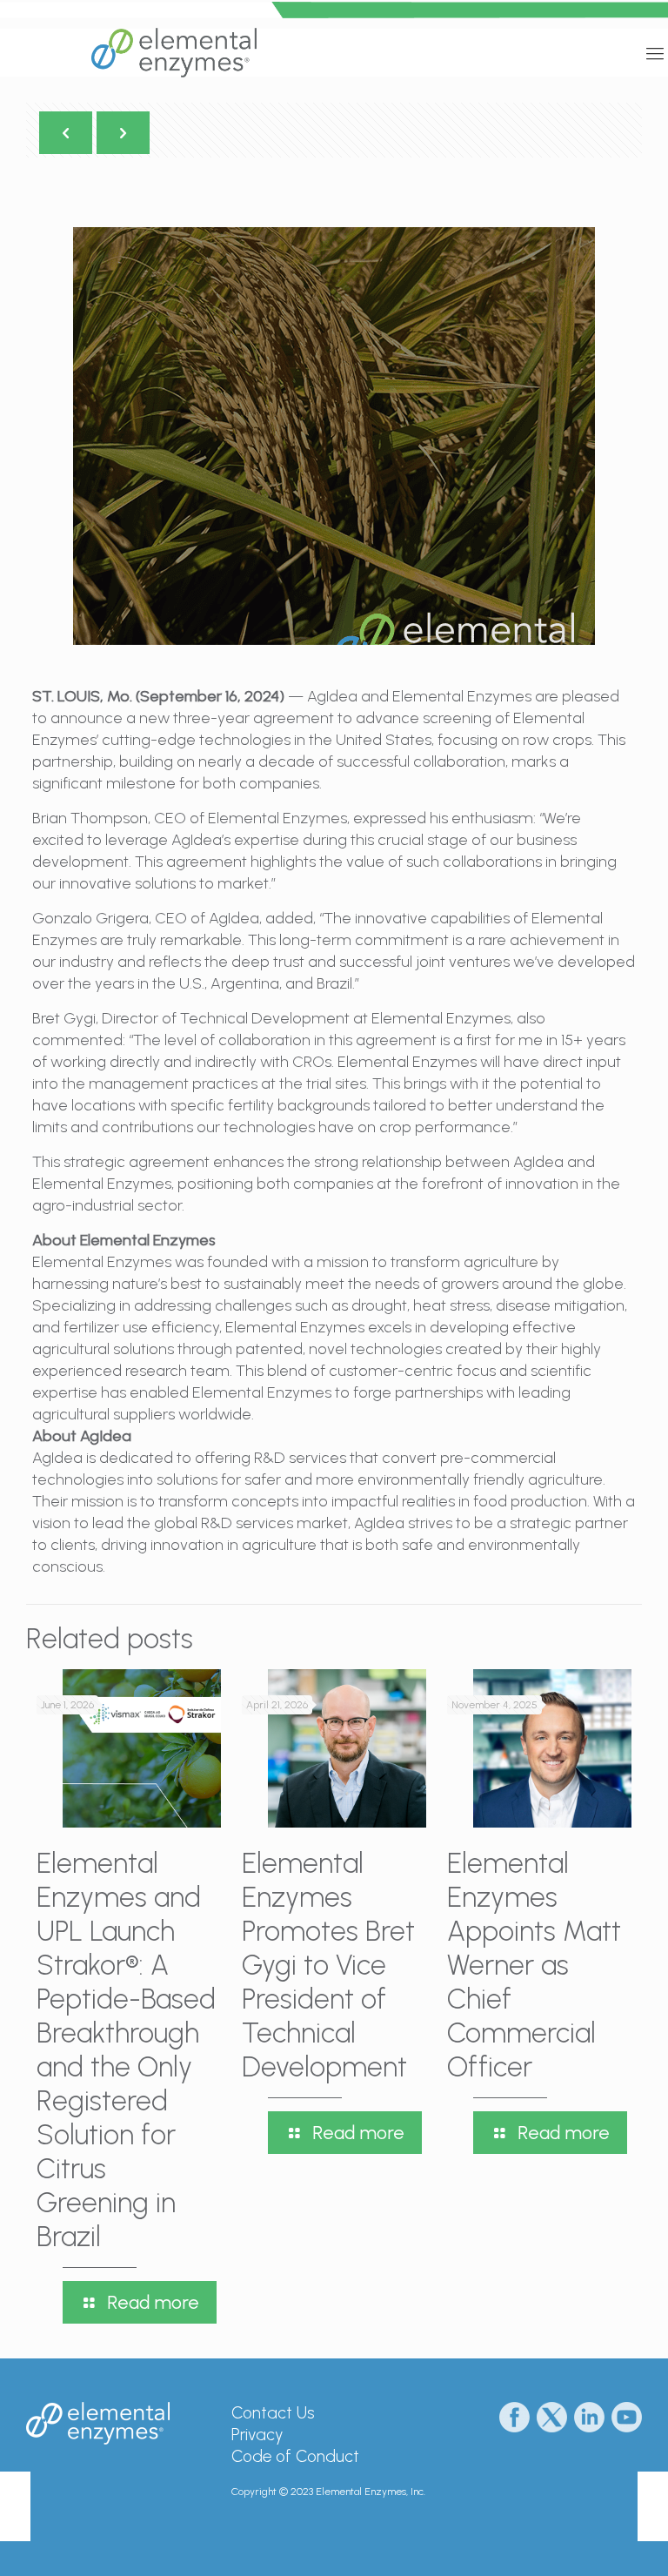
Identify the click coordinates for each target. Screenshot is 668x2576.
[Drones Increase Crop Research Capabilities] (653, 2506)
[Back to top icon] (584, 2540)
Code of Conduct (295, 2456)
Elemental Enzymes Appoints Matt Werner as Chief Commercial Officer (534, 1965)
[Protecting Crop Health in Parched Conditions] (15, 2506)
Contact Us (273, 2413)
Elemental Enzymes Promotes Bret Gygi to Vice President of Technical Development (328, 1965)
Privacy (257, 2435)
